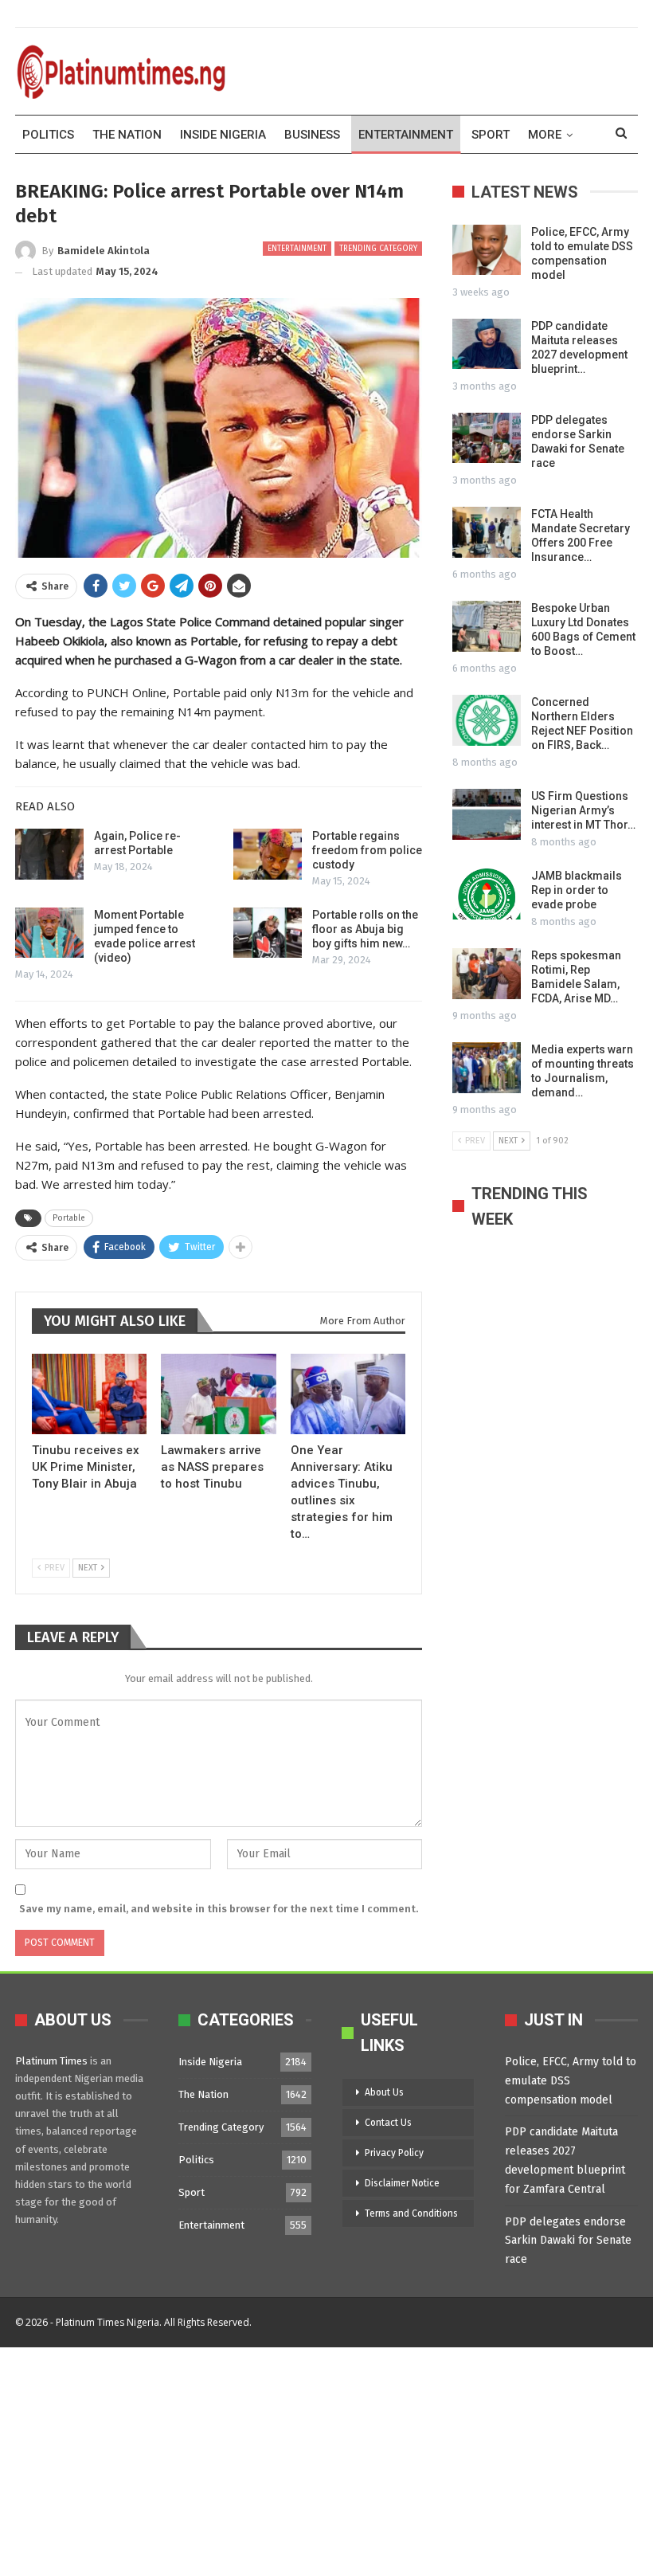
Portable (69, 1218)
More (545, 135)
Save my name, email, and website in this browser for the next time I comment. (219, 1909)
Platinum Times (51, 2061)
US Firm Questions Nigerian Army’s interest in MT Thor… (583, 810)
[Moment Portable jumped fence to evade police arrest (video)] (49, 933)
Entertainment (406, 135)
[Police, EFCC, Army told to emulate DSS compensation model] (487, 250)
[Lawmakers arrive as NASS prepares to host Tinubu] (218, 1394)
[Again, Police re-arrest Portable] (49, 854)
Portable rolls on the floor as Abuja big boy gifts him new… (365, 929)
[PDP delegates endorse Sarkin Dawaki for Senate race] (487, 438)
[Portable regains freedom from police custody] (268, 854)
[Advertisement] (326, 2459)
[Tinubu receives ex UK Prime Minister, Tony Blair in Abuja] (89, 1394)
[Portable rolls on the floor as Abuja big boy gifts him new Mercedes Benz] (268, 933)
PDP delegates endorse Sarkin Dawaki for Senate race (568, 2241)
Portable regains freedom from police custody (367, 850)
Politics (48, 135)
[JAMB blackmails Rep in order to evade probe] (487, 894)
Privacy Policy (394, 2153)
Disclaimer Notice (402, 2183)
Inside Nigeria (223, 135)
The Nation (127, 135)
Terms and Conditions (411, 2213)
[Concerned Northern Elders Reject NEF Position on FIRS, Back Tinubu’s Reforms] (487, 720)
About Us (384, 2092)
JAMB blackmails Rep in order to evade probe (577, 890)
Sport (491, 135)
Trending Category (378, 249)
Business (312, 135)
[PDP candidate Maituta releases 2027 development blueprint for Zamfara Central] (487, 344)
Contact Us (388, 2123)
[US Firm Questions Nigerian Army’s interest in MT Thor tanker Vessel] (487, 814)
